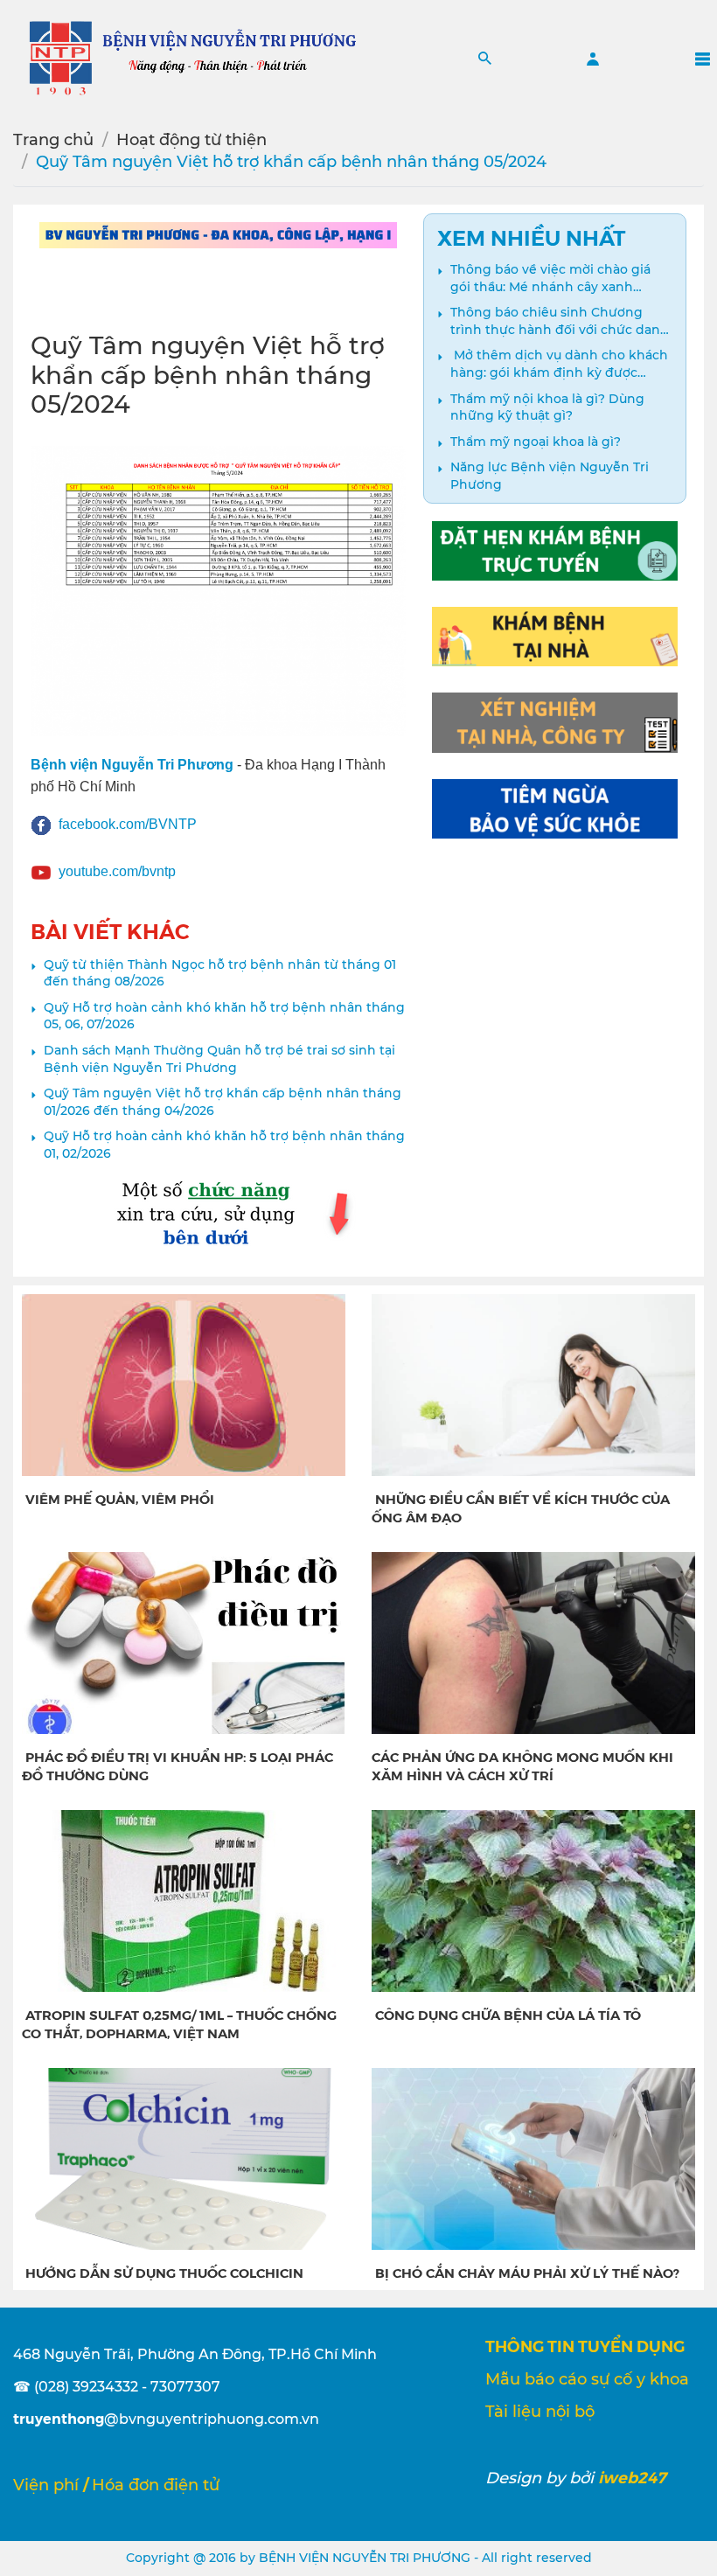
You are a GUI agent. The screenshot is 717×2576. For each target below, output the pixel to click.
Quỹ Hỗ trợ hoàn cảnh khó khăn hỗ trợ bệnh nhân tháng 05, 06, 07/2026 (224, 1016)
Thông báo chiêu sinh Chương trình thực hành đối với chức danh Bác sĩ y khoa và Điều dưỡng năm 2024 (560, 321)
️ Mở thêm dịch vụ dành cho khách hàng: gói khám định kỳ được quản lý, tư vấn (559, 364)
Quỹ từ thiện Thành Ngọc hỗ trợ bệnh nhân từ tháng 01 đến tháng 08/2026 (220, 973)
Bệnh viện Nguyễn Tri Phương (132, 765)
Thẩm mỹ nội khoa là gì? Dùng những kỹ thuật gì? (547, 407)
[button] (485, 58)
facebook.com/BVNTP (128, 824)
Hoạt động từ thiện (191, 140)
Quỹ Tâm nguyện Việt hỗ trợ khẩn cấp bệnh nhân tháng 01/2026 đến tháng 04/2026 (223, 1102)
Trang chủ (53, 140)
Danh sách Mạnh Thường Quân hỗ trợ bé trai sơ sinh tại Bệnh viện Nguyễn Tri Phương (219, 1059)
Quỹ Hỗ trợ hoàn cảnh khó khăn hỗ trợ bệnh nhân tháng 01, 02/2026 (224, 1145)
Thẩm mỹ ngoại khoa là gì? (536, 442)
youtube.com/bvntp (117, 871)
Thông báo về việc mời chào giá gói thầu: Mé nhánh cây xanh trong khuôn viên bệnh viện (550, 278)
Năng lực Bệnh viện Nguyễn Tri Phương (550, 476)
